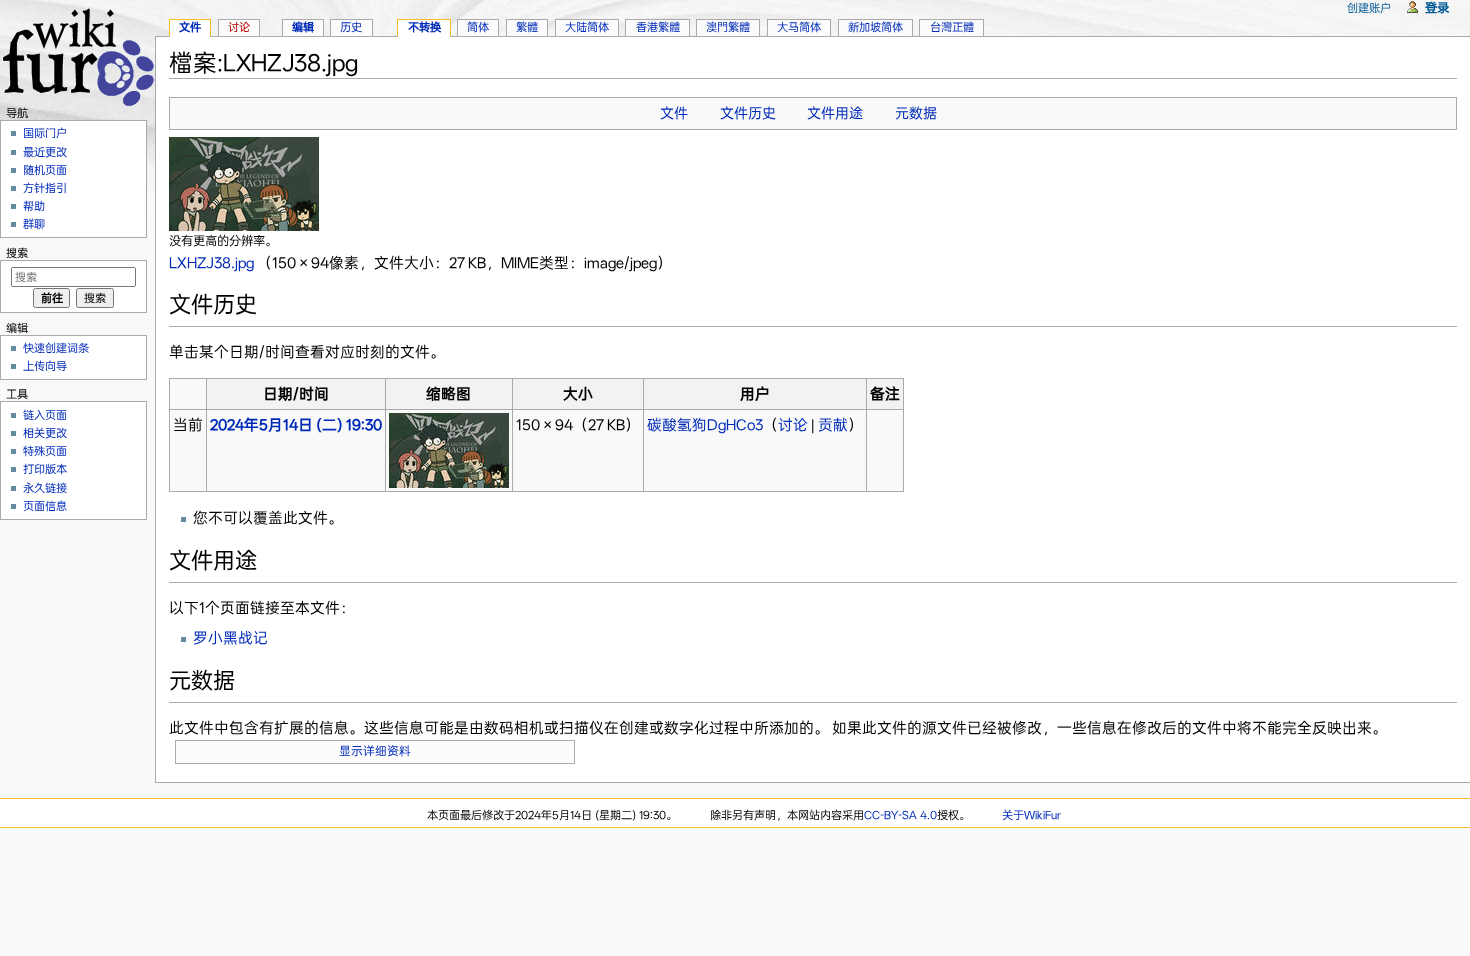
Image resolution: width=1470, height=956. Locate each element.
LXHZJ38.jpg (211, 263)
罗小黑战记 (230, 638)
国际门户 (45, 133)
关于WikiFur (1031, 815)
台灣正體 (952, 27)
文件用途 (835, 113)
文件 (674, 113)
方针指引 (45, 188)
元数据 (916, 113)
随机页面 (45, 170)
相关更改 (45, 433)
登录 (1437, 7)
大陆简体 (587, 27)
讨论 (793, 425)
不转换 (424, 27)
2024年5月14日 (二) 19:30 (296, 425)
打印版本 (45, 469)
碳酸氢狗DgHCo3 (705, 425)
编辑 (303, 27)
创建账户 (1369, 8)
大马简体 (799, 27)
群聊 (34, 224)
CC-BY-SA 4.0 (900, 815)
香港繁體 (658, 27)
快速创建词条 (56, 348)
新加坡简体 (875, 27)
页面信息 (45, 506)
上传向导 (45, 366)
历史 (351, 27)
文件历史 (748, 113)
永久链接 (45, 488)
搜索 (17, 253)
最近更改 (45, 152)
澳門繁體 (728, 27)
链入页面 (45, 415)
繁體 (527, 27)
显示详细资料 (375, 751)
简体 (478, 27)
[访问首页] (77, 54)
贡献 (833, 425)
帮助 (34, 206)
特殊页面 (45, 451)
